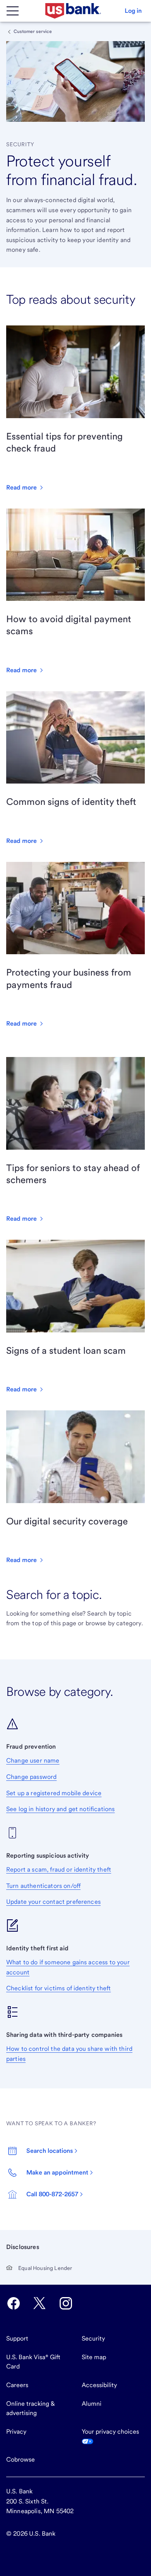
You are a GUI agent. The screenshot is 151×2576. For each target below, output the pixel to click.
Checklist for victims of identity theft (58, 1988)
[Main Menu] (12, 11)
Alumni (92, 2404)
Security (93, 2338)
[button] (133, 11)
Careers (17, 2385)
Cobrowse (21, 2459)
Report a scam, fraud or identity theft (59, 1869)
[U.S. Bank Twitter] (39, 2303)
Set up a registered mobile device (54, 1793)
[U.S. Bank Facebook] (14, 2303)
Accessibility (99, 2385)
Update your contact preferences (53, 1902)
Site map (94, 2357)
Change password (31, 1777)
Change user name (33, 1760)
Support (17, 2338)
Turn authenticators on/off (43, 1886)
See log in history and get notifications (60, 1809)
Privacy (16, 2432)
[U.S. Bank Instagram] (66, 2303)
